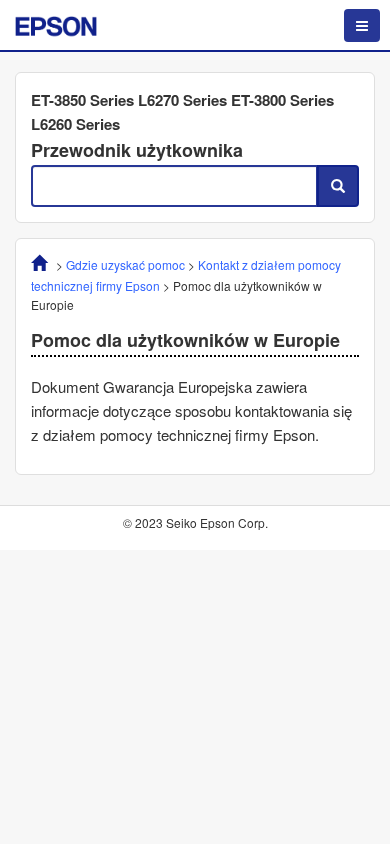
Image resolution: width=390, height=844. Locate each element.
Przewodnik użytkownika (137, 150)
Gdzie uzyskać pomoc (125, 264)
